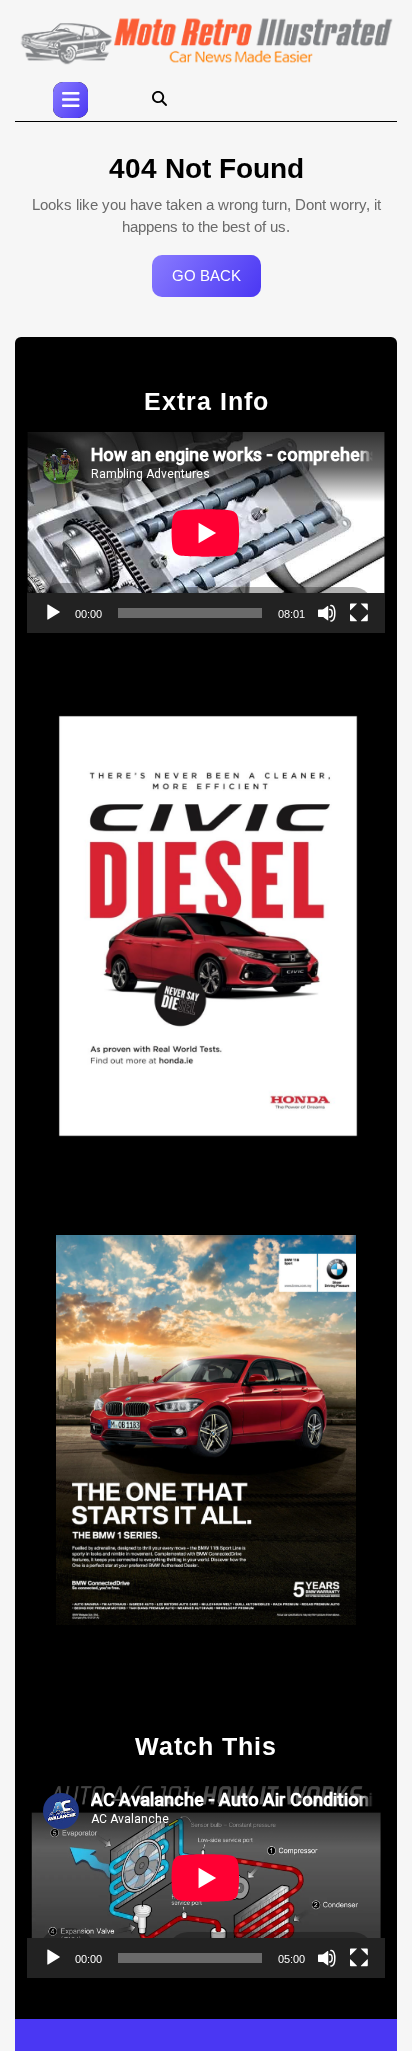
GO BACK (216, 282)
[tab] (70, 100)
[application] (206, 532)
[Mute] (327, 613)
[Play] (53, 613)
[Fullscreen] (359, 613)
